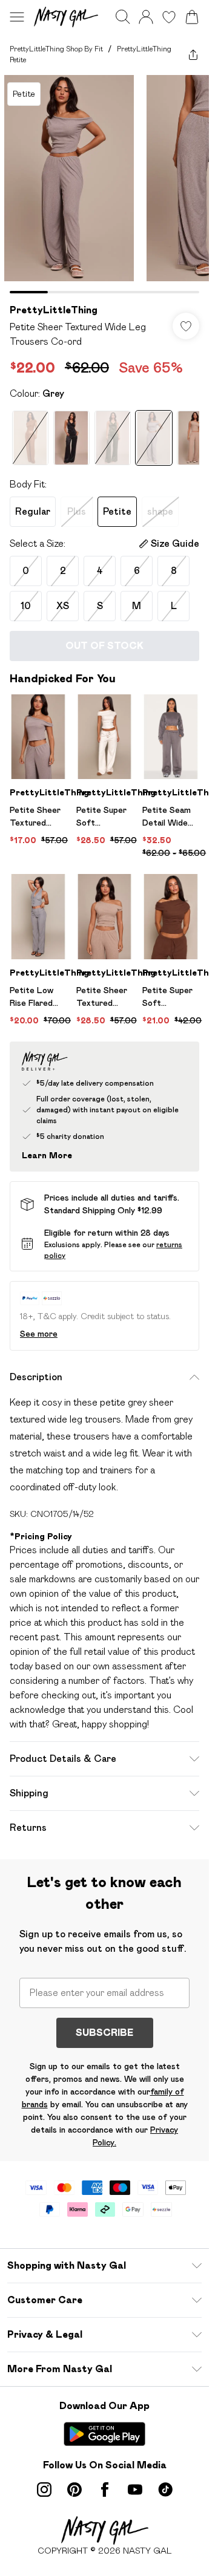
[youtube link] (135, 2490)
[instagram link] (44, 2490)
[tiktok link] (165, 2490)
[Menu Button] (17, 17)
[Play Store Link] (104, 2434)
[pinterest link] (74, 2490)
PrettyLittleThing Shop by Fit (56, 49)
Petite (117, 511)
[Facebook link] (105, 2490)
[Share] (193, 54)
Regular (33, 511)
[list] (104, 184)
